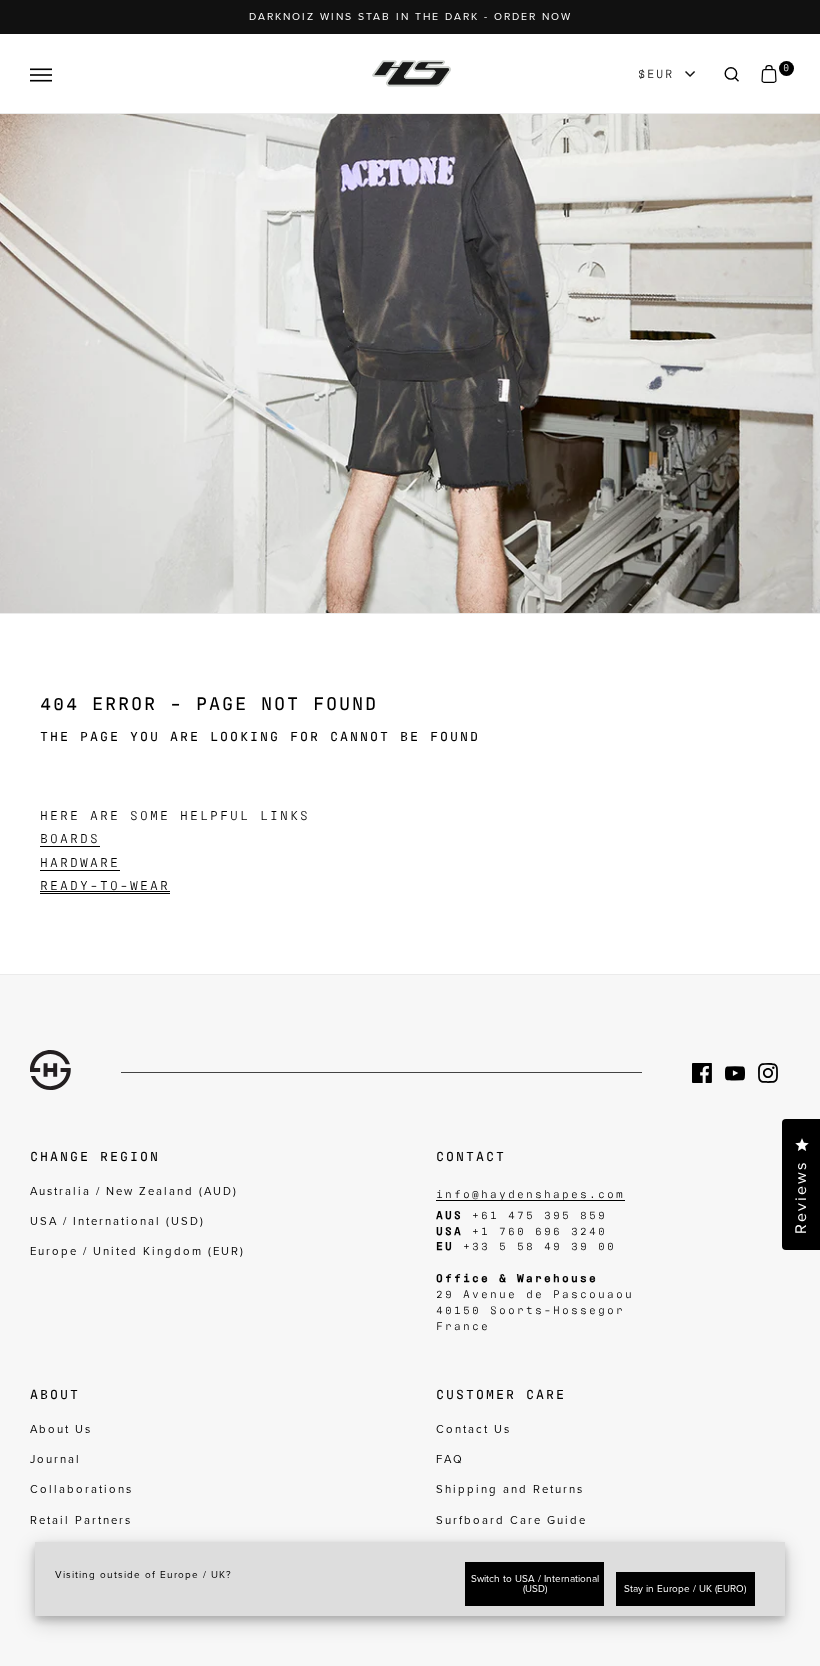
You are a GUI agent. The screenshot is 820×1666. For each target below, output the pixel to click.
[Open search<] (732, 74)
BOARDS (70, 837)
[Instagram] (774, 1073)
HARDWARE (80, 861)
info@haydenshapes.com (530, 1193)
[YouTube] (741, 1073)
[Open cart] (769, 74)
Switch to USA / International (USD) (535, 1584)
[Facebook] (708, 1073)
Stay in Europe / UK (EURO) (685, 1589)
